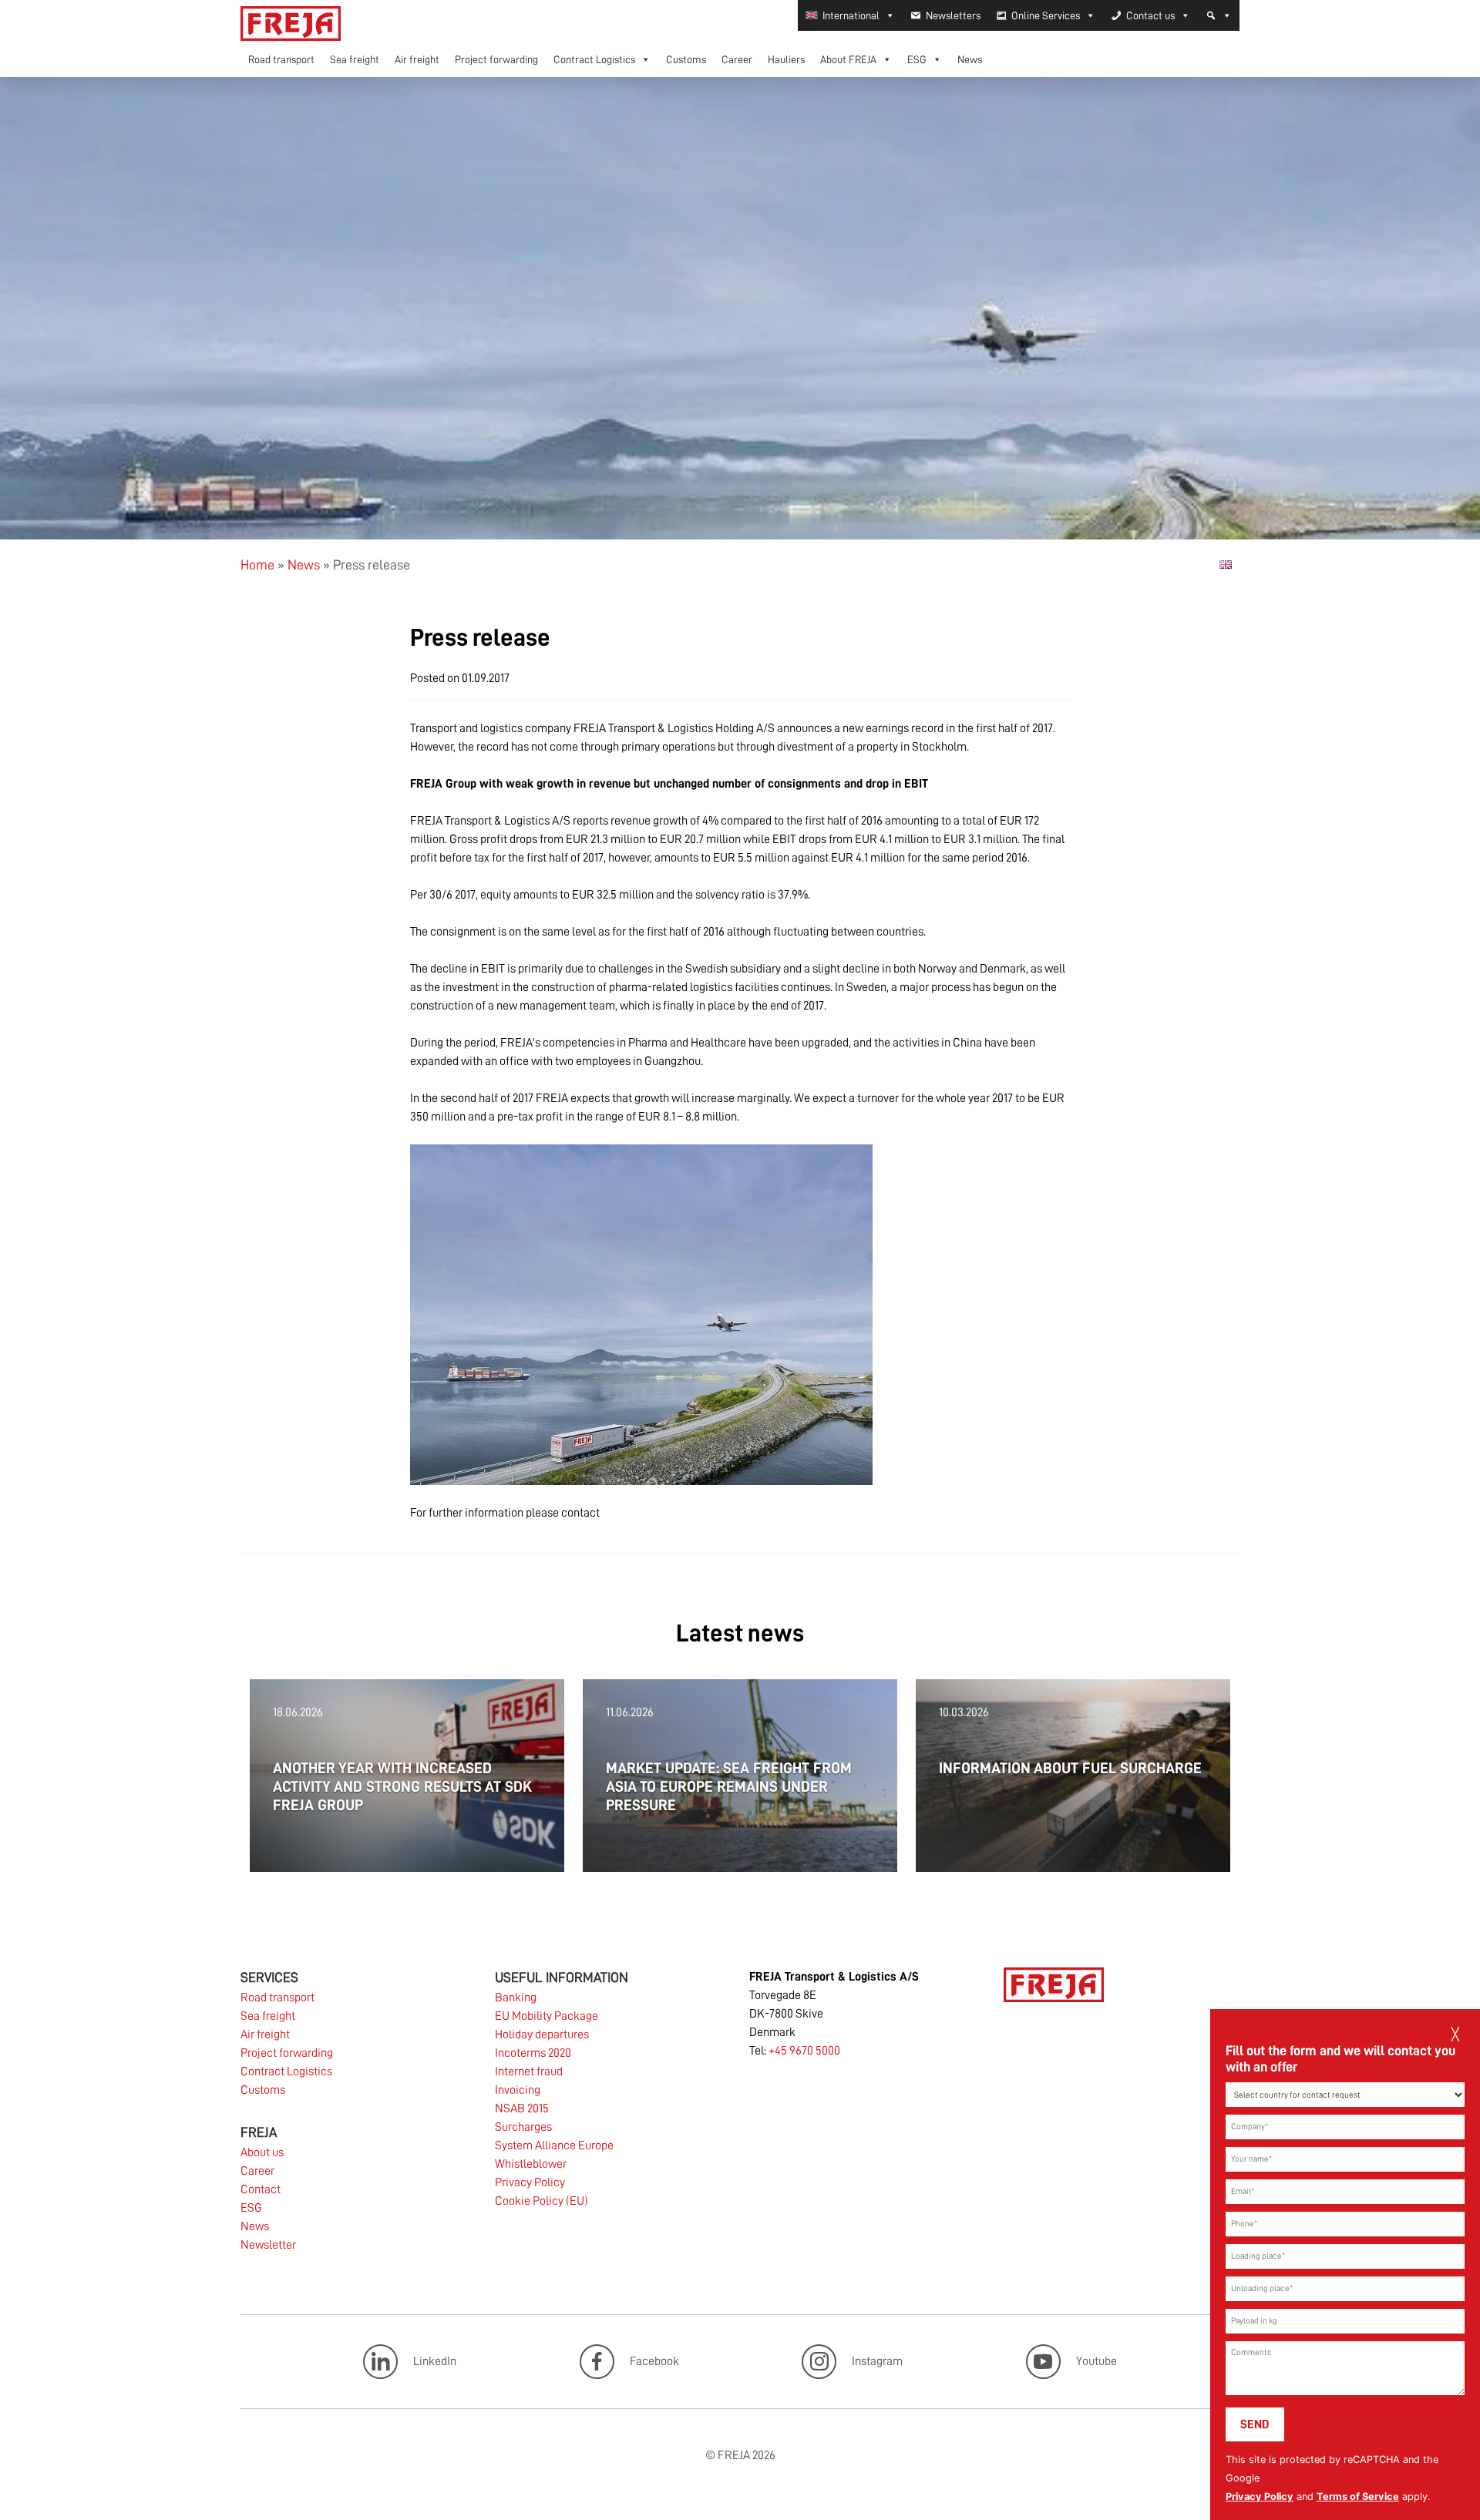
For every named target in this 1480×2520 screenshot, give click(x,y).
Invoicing (518, 2090)
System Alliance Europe (554, 2145)
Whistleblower (531, 2164)
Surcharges (523, 2127)
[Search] (1219, 15)
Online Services (1046, 15)
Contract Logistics (594, 59)
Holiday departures (542, 2034)
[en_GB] (1226, 564)
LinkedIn (435, 2360)
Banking (516, 1998)
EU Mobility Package (547, 2016)
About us (262, 2152)
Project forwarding (496, 59)
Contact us (1150, 15)
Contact (261, 2189)
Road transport (281, 59)
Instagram (877, 2360)
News (970, 59)
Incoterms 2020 (533, 2053)
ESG (917, 59)
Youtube (1097, 2360)
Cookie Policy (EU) (542, 2201)
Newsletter (268, 2245)
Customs (686, 59)
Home (257, 565)
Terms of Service (1358, 2496)
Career (737, 59)
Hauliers (786, 59)
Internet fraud (529, 2071)
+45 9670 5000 (804, 2051)
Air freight (417, 59)
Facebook (654, 2360)
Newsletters (953, 15)
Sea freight (355, 59)
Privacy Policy (1260, 2496)
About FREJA (848, 59)
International (851, 15)
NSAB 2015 (522, 2108)
